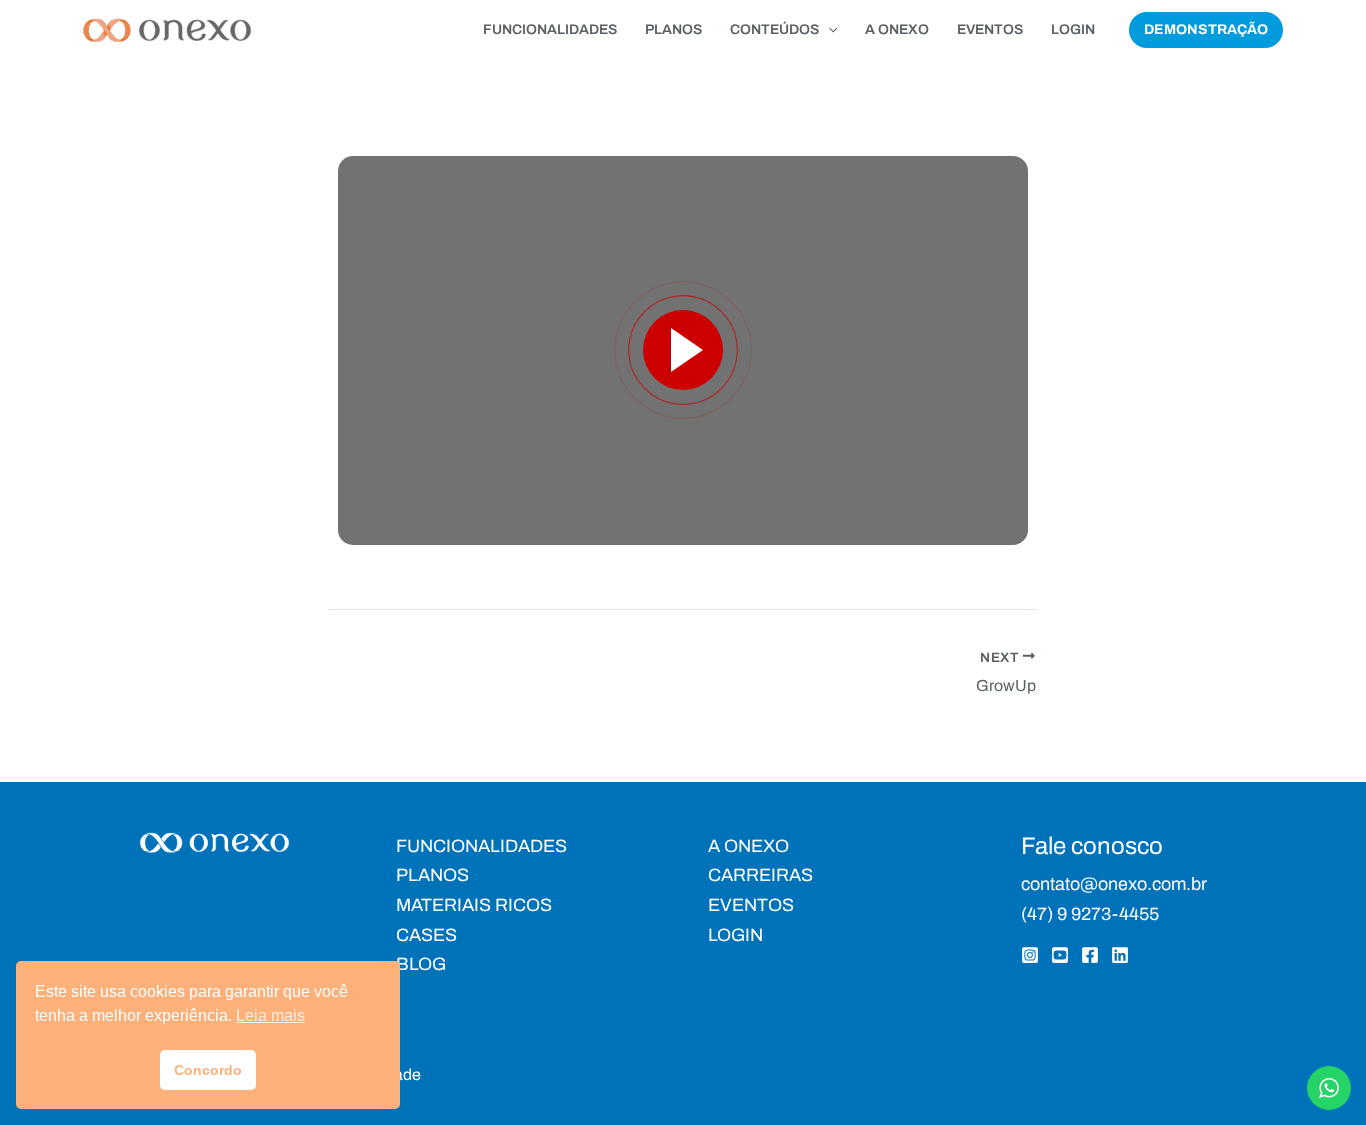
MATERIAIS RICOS (474, 905)
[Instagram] (1030, 955)
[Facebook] (1090, 955)
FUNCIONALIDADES (550, 29)
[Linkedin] (1120, 955)
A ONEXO (897, 29)
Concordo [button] (208, 1070)
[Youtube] (1060, 955)
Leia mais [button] (270, 1015)
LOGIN (1073, 29)
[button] (828, 30)
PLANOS (673, 29)
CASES (426, 935)
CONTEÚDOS (774, 29)
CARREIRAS (760, 875)
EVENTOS (990, 29)
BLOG (421, 964)
